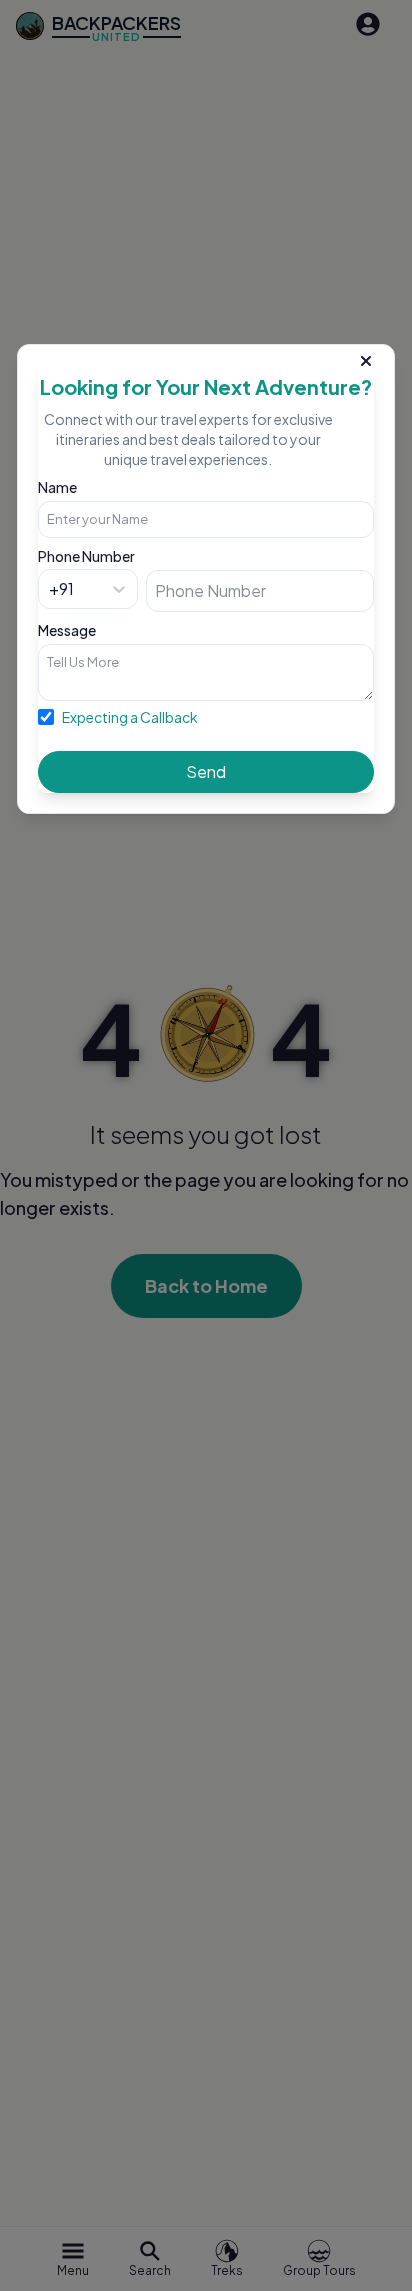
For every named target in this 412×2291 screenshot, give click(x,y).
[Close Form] (366, 357)
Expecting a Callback (130, 717)
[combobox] (50, 589)
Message (67, 630)
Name (57, 487)
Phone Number (86, 556)
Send (206, 771)
